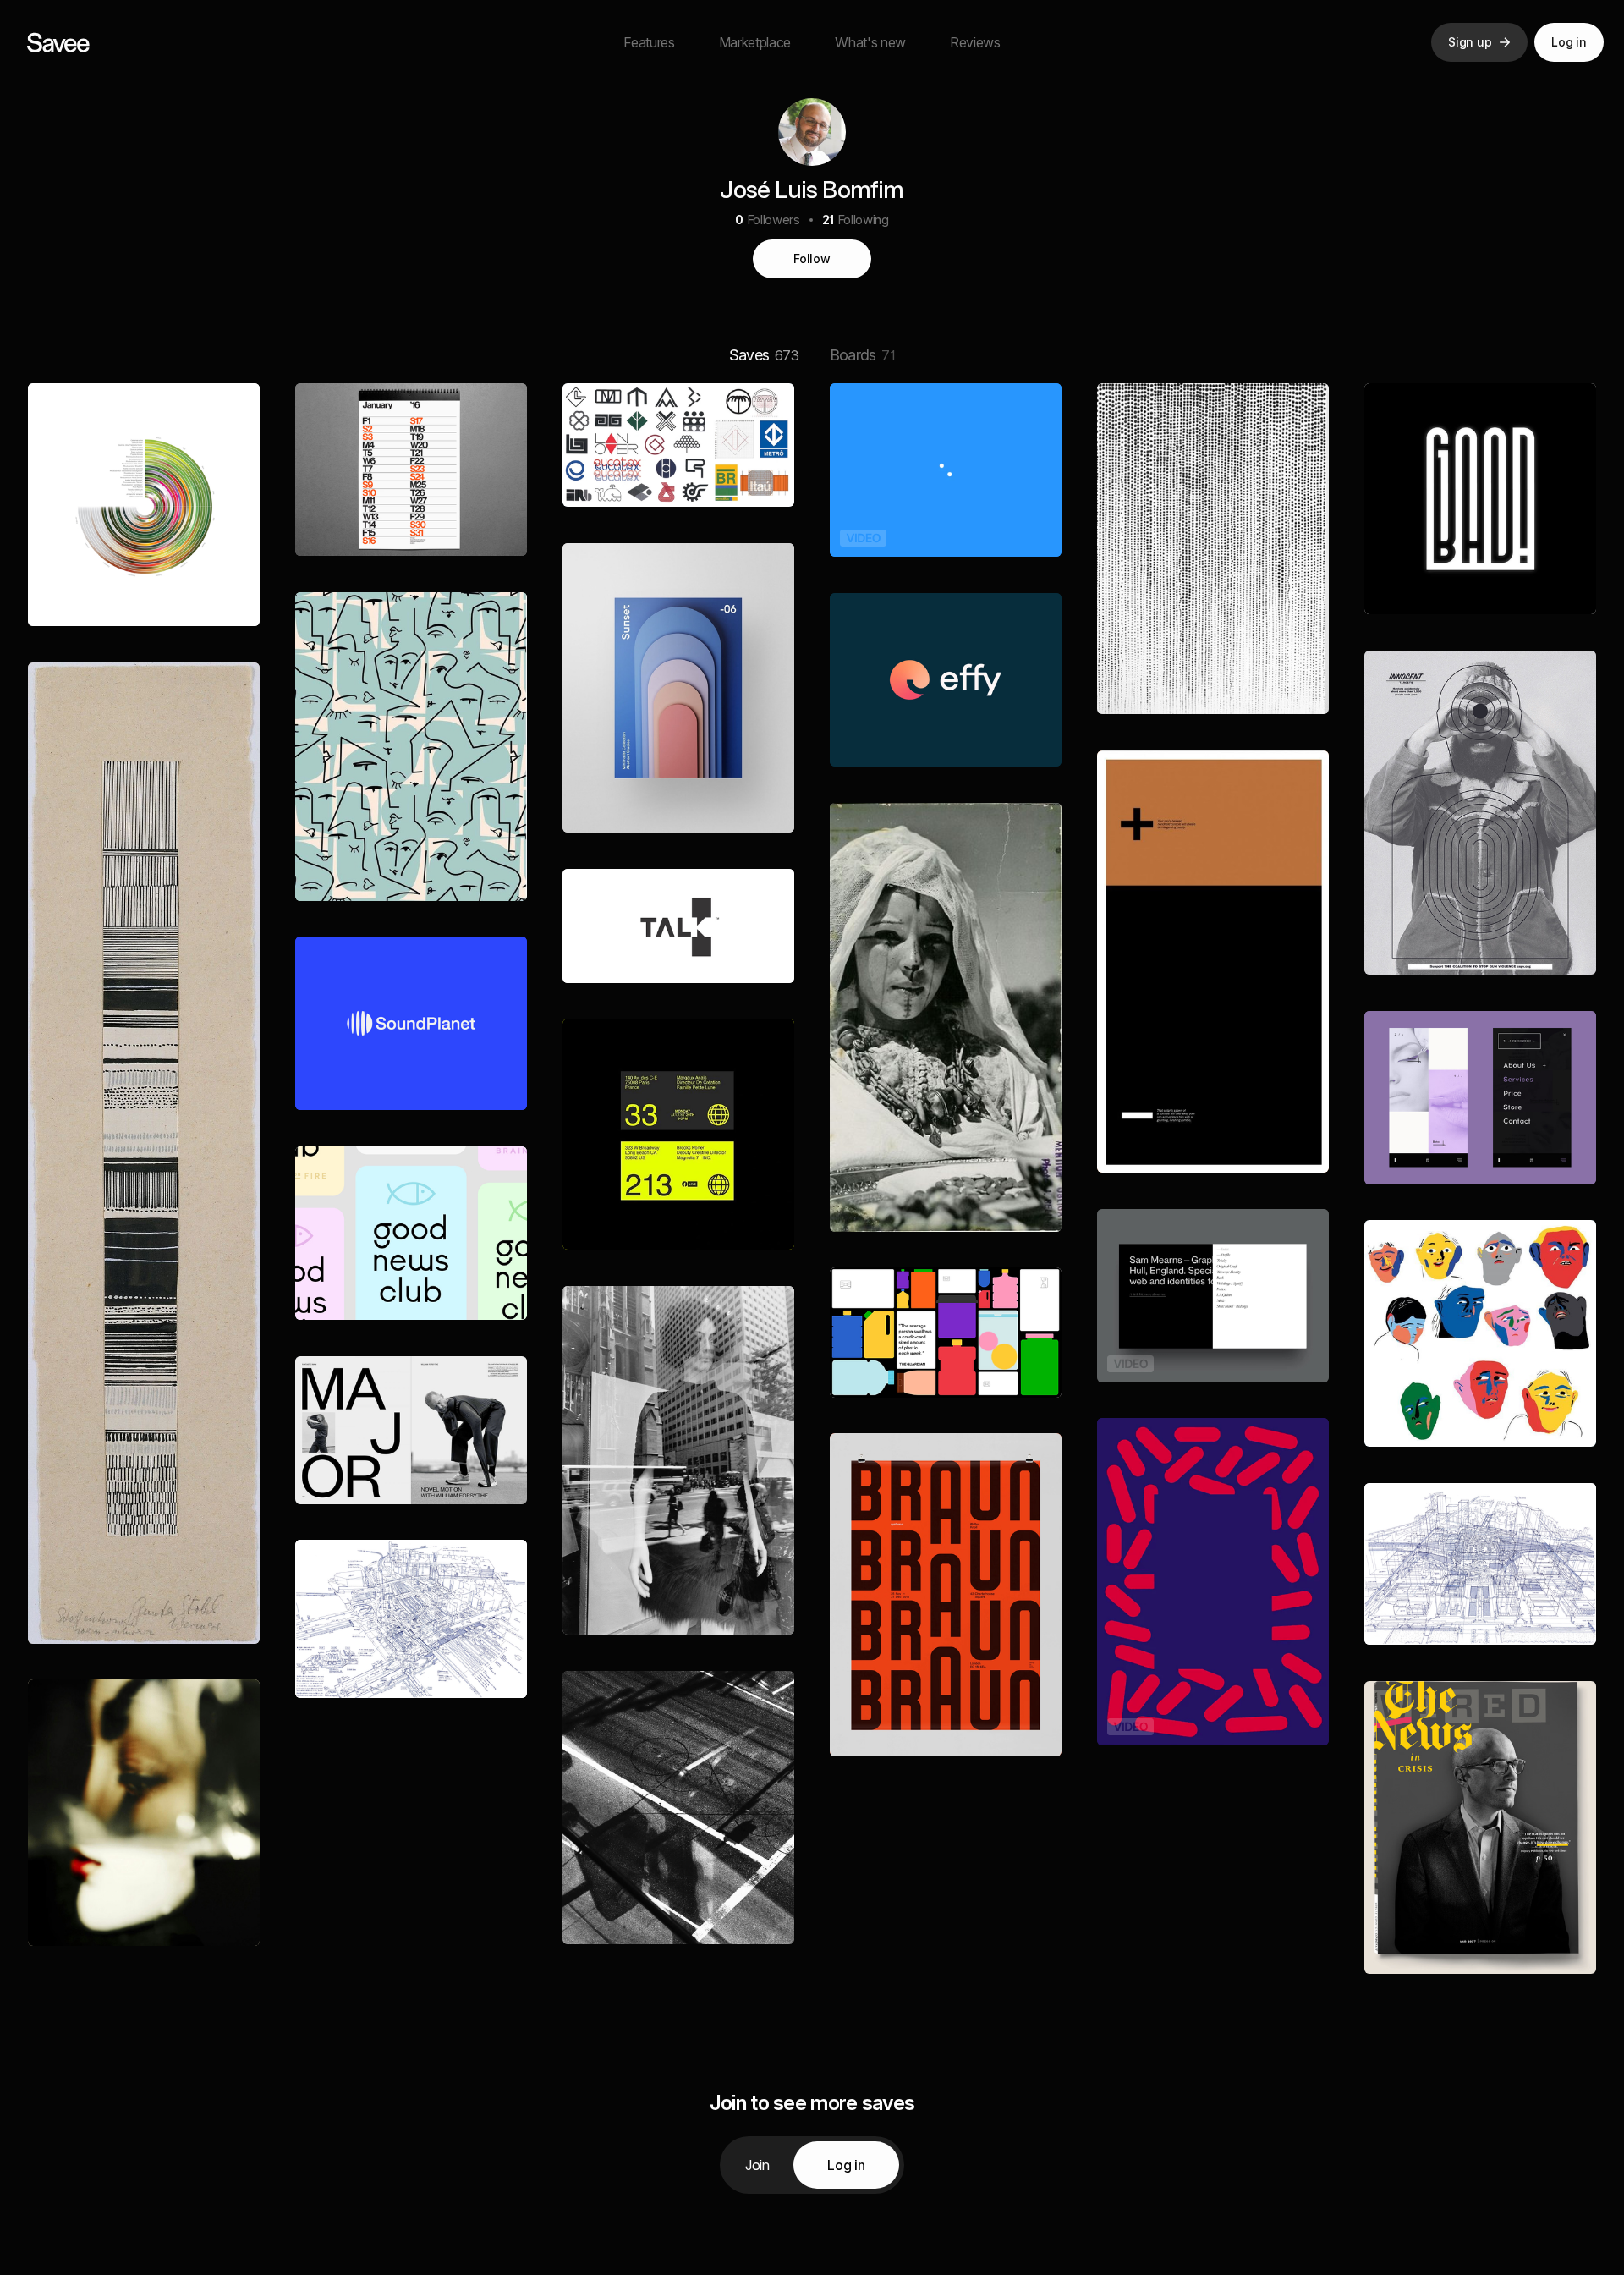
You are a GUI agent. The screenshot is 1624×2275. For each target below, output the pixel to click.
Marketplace (755, 42)
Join (757, 2165)
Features (649, 42)
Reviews (975, 42)
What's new (870, 42)
